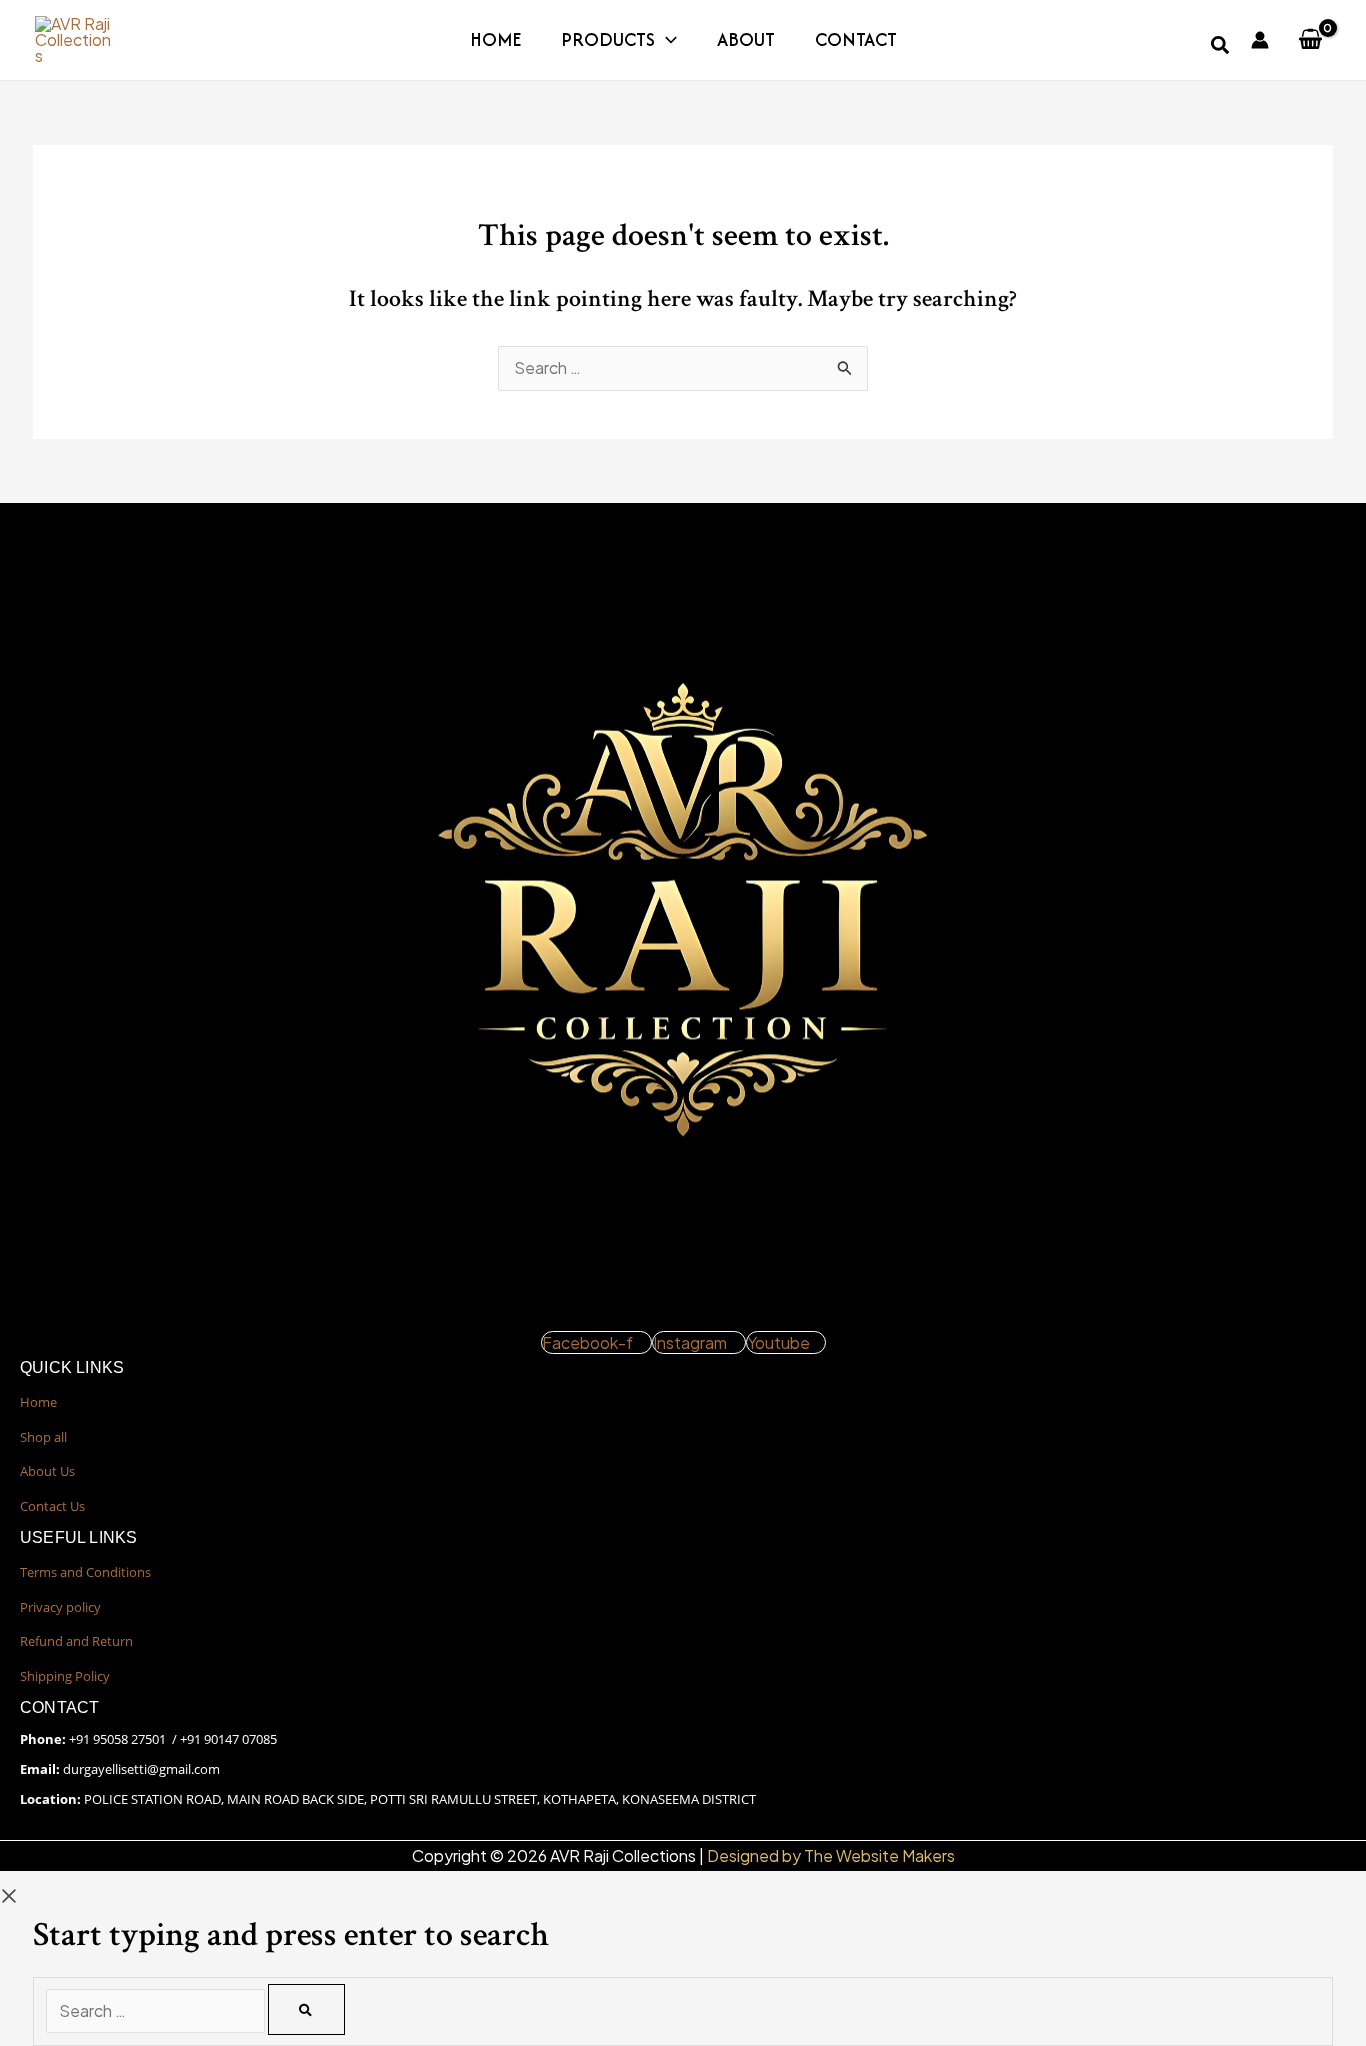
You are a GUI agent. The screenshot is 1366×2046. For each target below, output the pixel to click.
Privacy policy (60, 1607)
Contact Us (52, 1506)
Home (495, 39)
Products (608, 39)
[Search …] (157, 2010)
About (746, 39)
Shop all (43, 1437)
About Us (47, 1471)
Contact (856, 39)
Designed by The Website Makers (831, 1855)
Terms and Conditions (85, 1572)
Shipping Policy (65, 1676)
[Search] (306, 2009)
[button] (666, 40)
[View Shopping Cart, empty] (1310, 39)
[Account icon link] (1260, 40)
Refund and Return (76, 1641)
